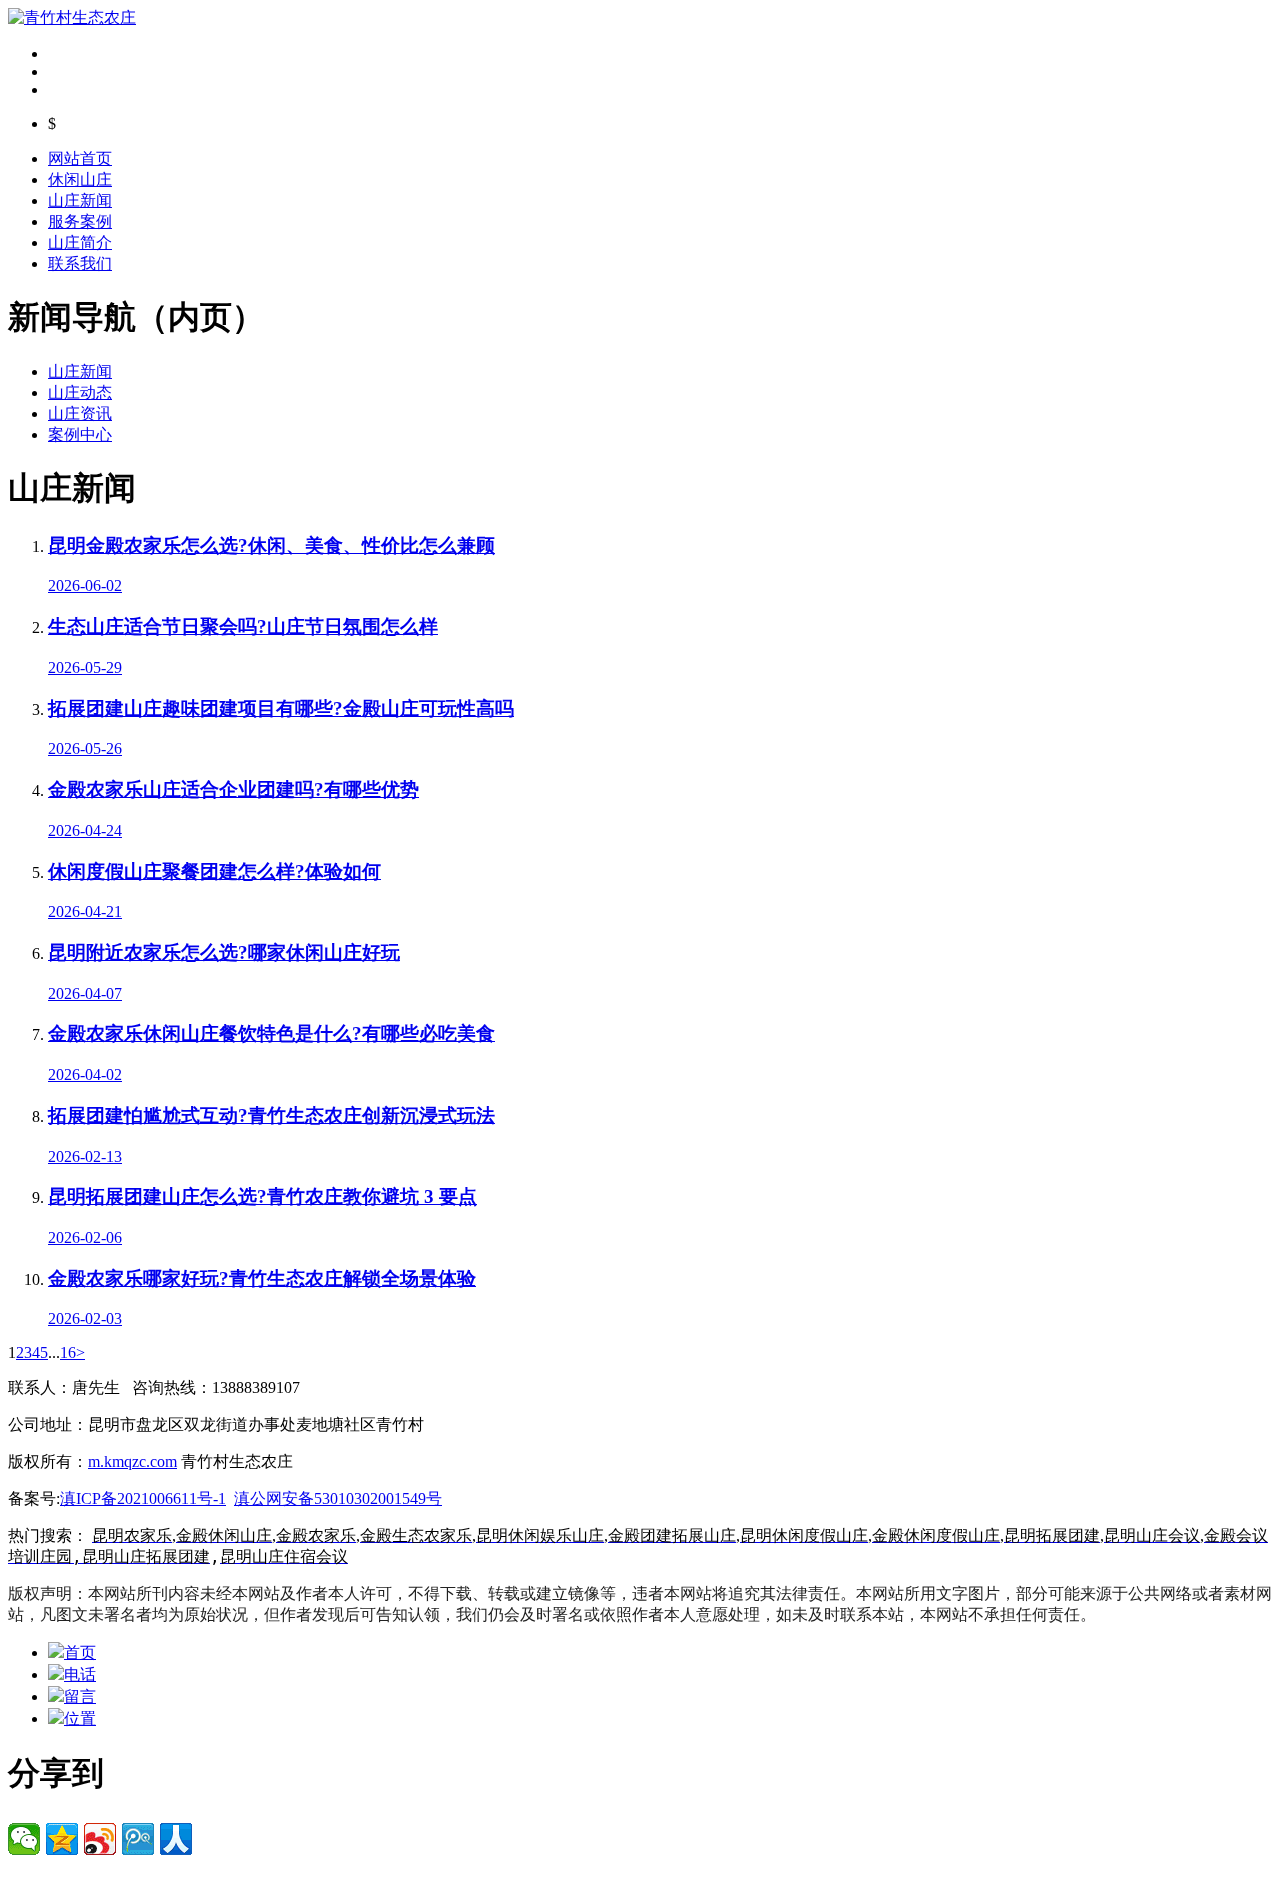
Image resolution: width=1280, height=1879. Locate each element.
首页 (80, 1652)
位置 (80, 1718)
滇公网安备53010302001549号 (338, 1498)
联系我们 (80, 263)
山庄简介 (80, 242)
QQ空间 (62, 1839)
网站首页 (80, 158)
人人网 (176, 1839)
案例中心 (80, 434)
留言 (80, 1696)
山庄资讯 (80, 413)
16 (68, 1352)
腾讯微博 (138, 1839)
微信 (24, 1839)
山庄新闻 (80, 200)
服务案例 (80, 221)
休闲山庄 (80, 179)
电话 (80, 1674)
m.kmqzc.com (132, 1461)
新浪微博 (100, 1839)
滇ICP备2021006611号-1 (143, 1498)
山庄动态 (80, 392)
